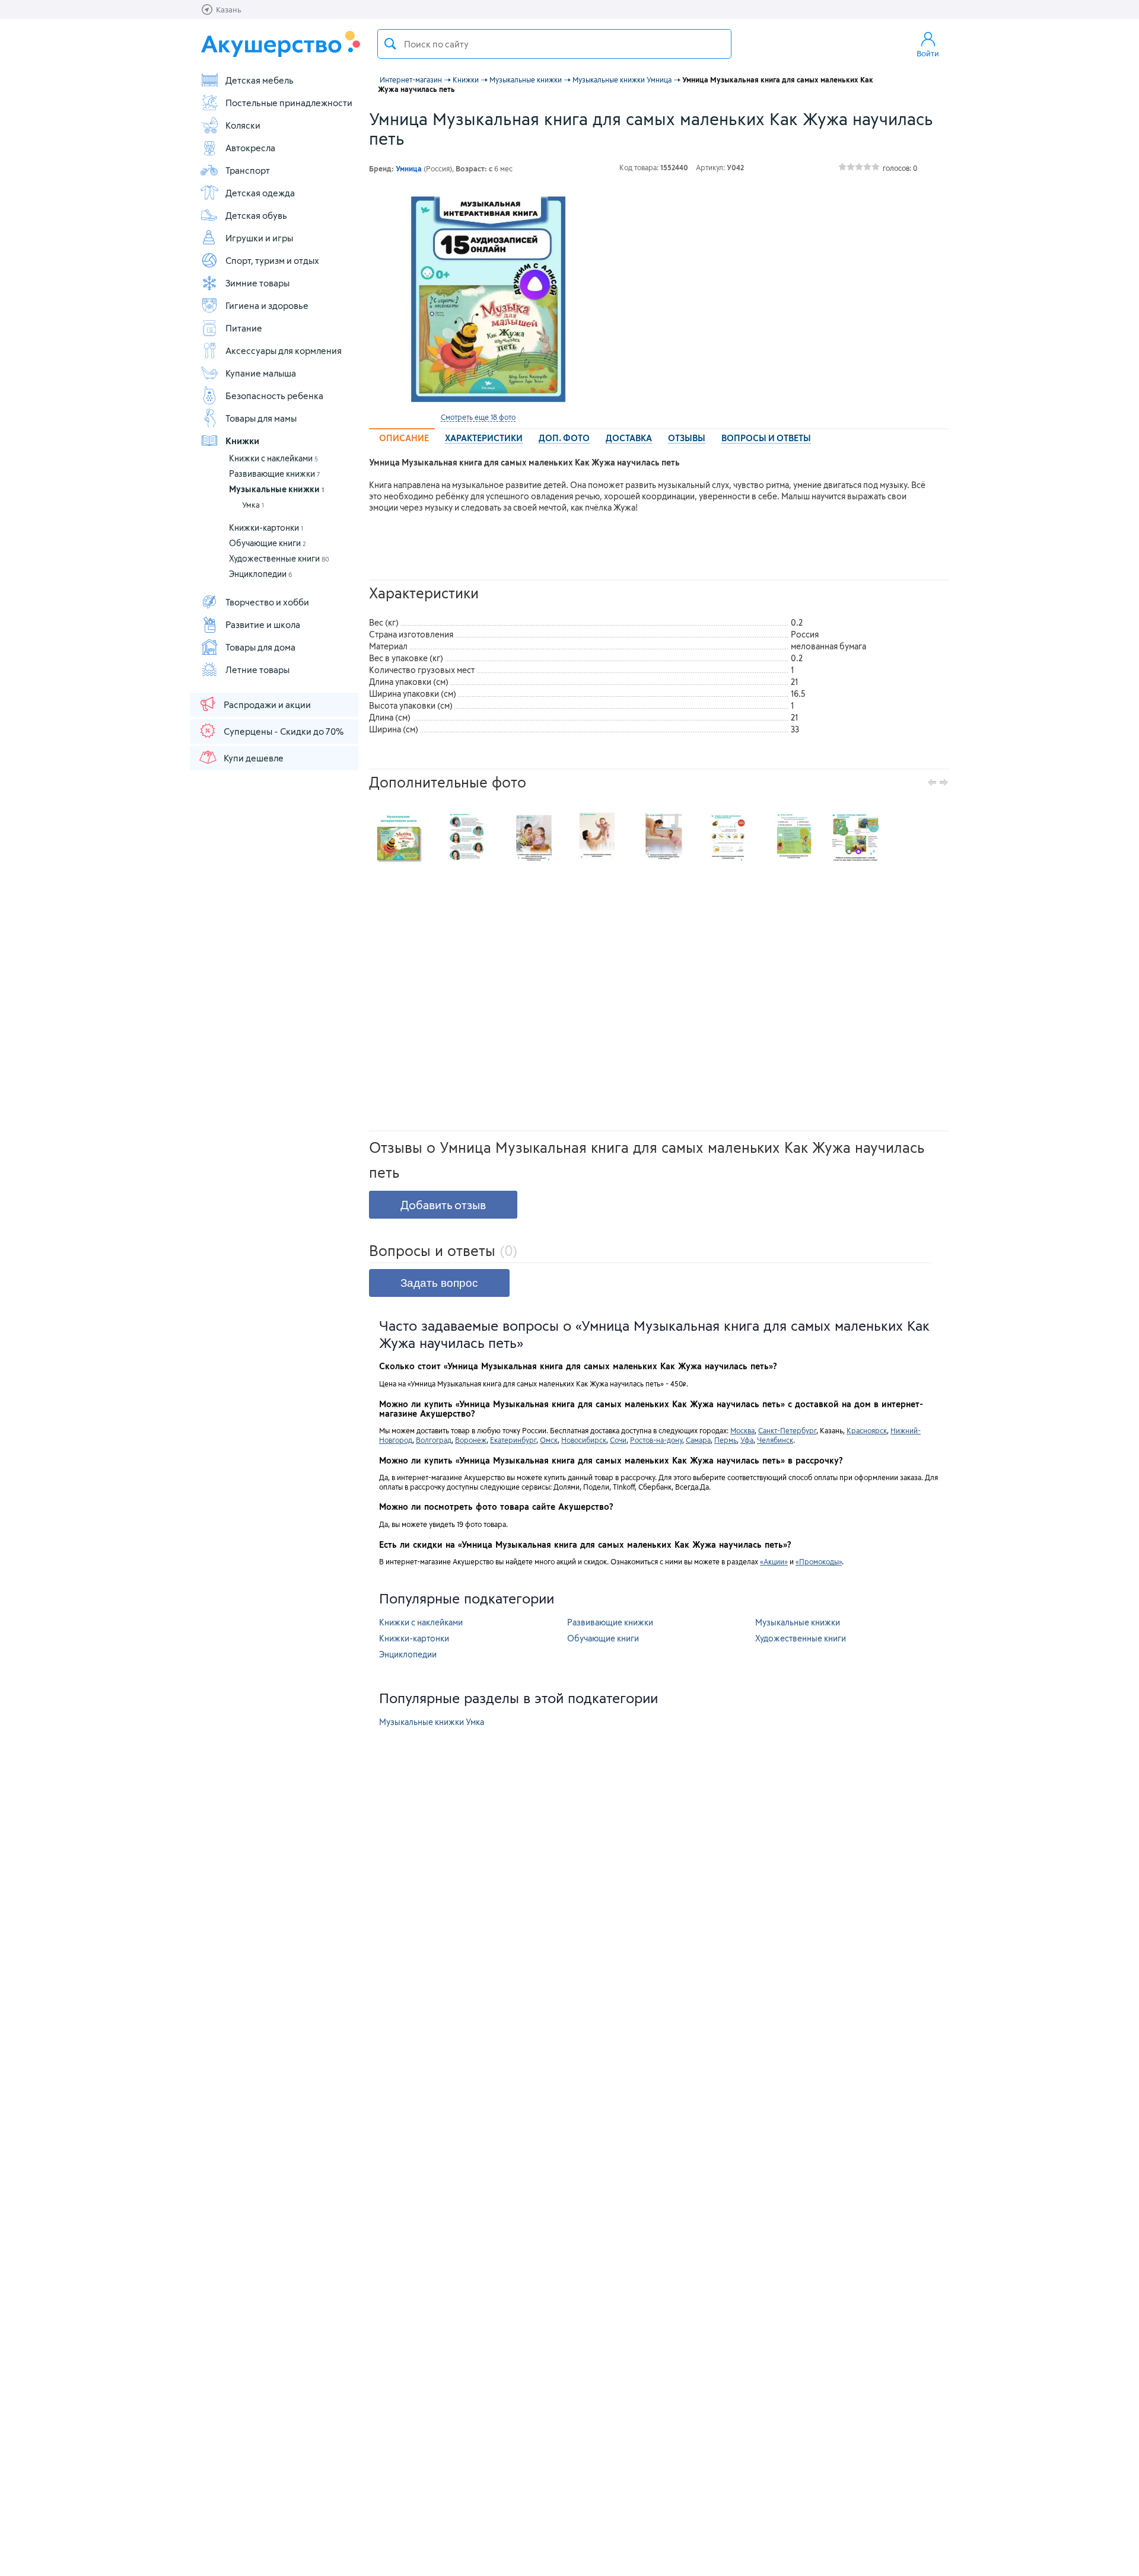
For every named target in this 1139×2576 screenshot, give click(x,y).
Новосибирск (584, 1440)
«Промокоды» (819, 1561)
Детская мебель (260, 80)
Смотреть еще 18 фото (478, 417)
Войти (928, 53)
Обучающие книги (268, 543)
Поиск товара (390, 44)
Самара (698, 1440)
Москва (742, 1430)
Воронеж (471, 1440)
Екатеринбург (513, 1440)
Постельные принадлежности (289, 103)
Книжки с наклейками (273, 458)
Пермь (726, 1440)
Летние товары (257, 669)
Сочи (618, 1440)
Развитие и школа (263, 624)
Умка (253, 505)
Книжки (242, 441)
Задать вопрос (439, 1283)
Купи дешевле (254, 758)
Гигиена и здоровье (267, 305)
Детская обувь (256, 215)
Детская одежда (260, 193)
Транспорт (248, 170)
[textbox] (554, 44)
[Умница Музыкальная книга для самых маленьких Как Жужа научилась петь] (478, 298)
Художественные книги (279, 558)
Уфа (747, 1440)
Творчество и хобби (267, 602)
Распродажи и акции (267, 704)
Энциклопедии (261, 574)
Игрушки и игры (259, 238)
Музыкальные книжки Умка (432, 1722)
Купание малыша (261, 373)
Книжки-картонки (266, 527)
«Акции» (774, 1561)
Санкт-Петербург (787, 1430)
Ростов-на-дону (656, 1440)
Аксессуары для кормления (284, 350)
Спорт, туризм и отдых (272, 260)
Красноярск (867, 1430)
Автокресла (250, 148)
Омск (549, 1440)
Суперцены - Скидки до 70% (284, 731)
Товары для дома (260, 647)
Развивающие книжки (275, 474)
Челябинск (775, 1440)
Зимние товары (257, 283)
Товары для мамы (261, 418)
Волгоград (434, 1440)
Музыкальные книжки (276, 489)
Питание (244, 328)
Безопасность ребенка (274, 396)
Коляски (243, 125)
